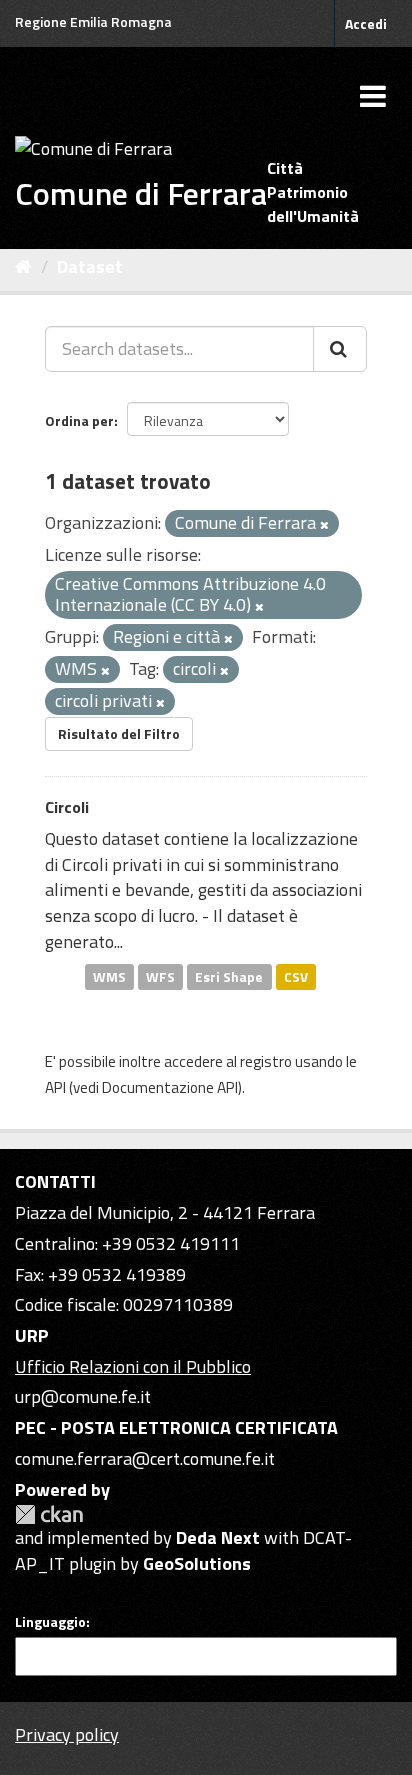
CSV (296, 976)
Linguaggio (50, 1622)
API (55, 1087)
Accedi (366, 23)
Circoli (67, 807)
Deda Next (218, 1537)
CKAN (49, 1514)
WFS (160, 976)
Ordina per (79, 420)
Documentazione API (170, 1087)
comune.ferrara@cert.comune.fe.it (145, 1458)
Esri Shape (229, 976)
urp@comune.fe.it (83, 1396)
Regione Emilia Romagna (93, 21)
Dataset (90, 266)
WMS (109, 976)
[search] (340, 349)
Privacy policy (67, 1734)
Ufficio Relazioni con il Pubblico (133, 1366)
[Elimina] (324, 525)
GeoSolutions (197, 1563)
